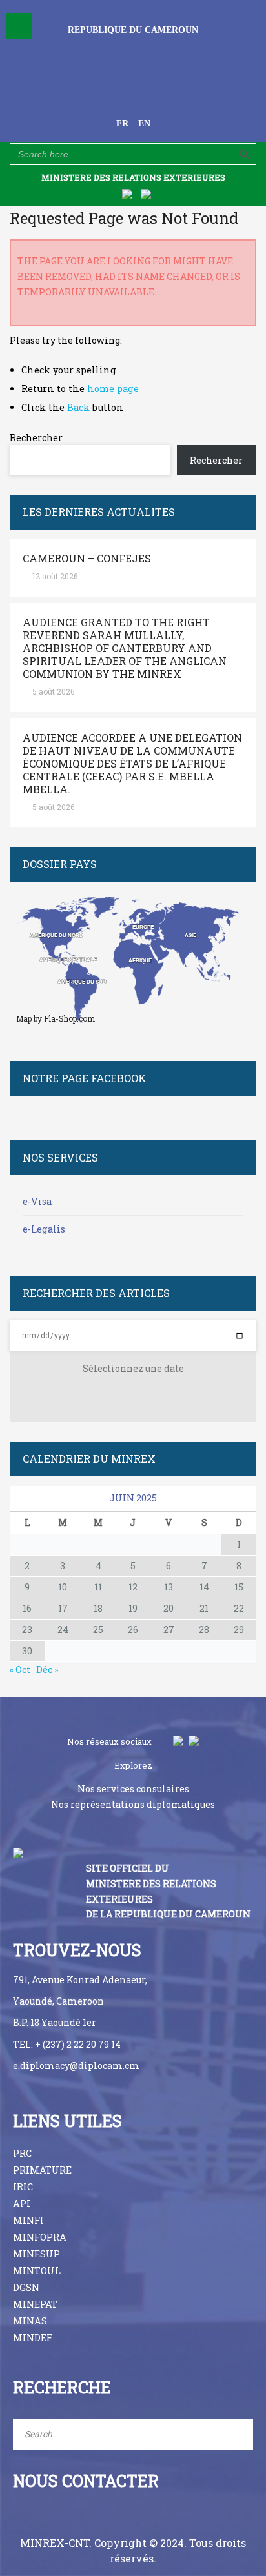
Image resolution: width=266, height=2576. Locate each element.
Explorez (133, 1765)
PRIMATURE (42, 2170)
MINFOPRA (40, 2237)
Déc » (47, 1669)
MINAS (30, 2321)
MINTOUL (37, 2271)
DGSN (26, 2287)
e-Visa (37, 1201)
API (22, 2204)
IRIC (23, 2187)
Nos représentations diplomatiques (133, 1804)
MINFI (28, 2220)
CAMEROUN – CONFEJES (87, 559)
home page (113, 389)
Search (234, 2434)
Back (78, 407)
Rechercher (36, 438)
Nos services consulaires (133, 1789)
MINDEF (33, 2338)
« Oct (20, 1669)
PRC (22, 2153)
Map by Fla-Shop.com (56, 1018)
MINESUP (36, 2254)
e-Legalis (44, 1229)
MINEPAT (35, 2304)
